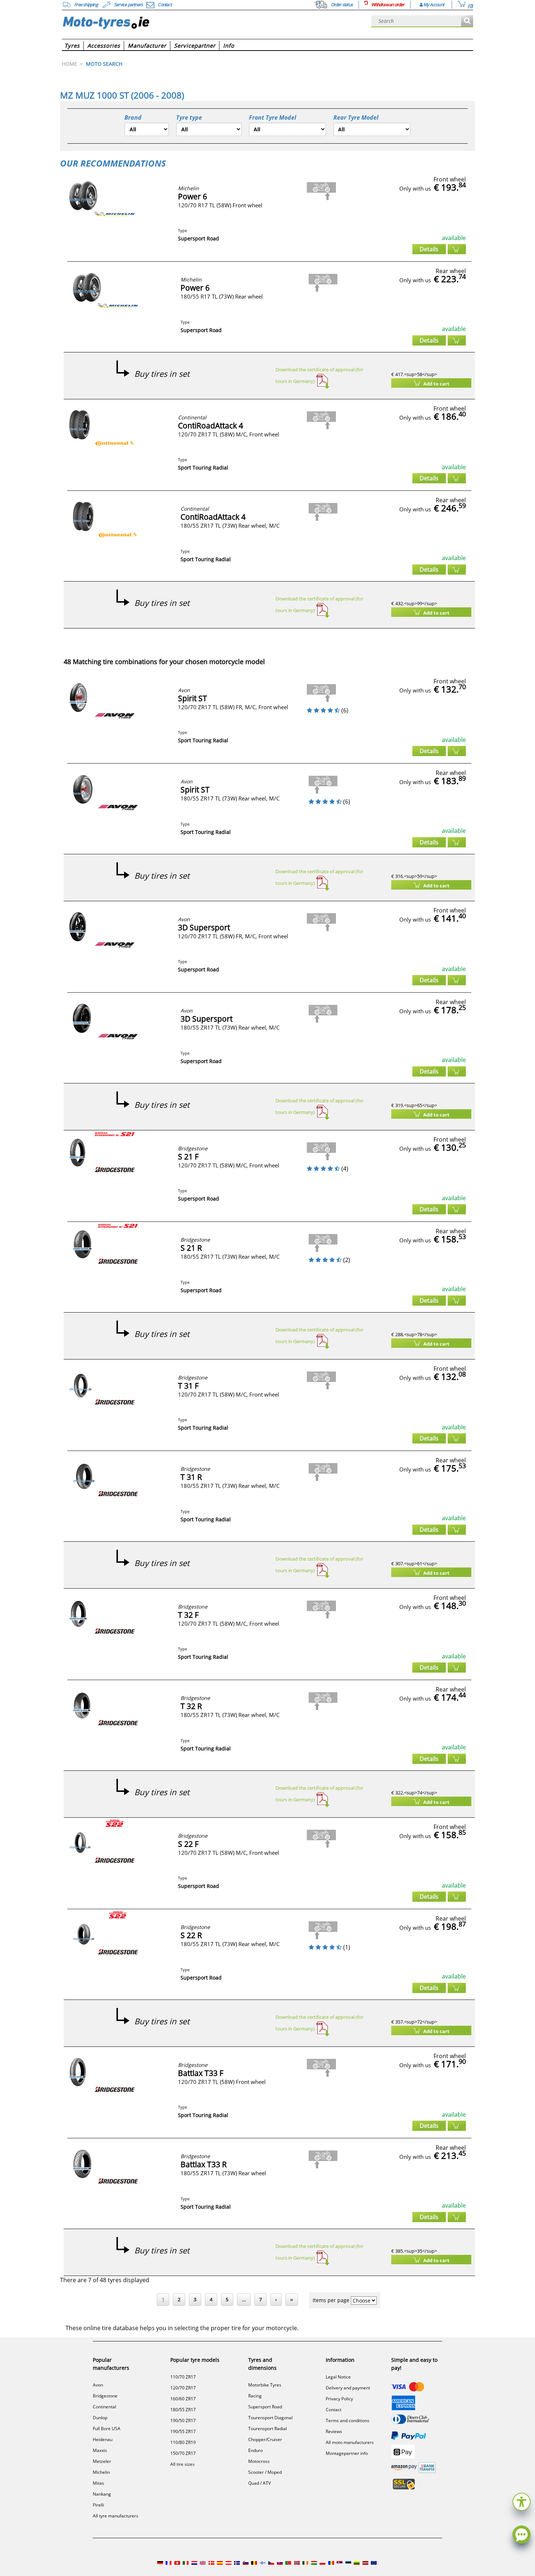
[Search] (467, 21)
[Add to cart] (457, 249)
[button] (522, 2501)
